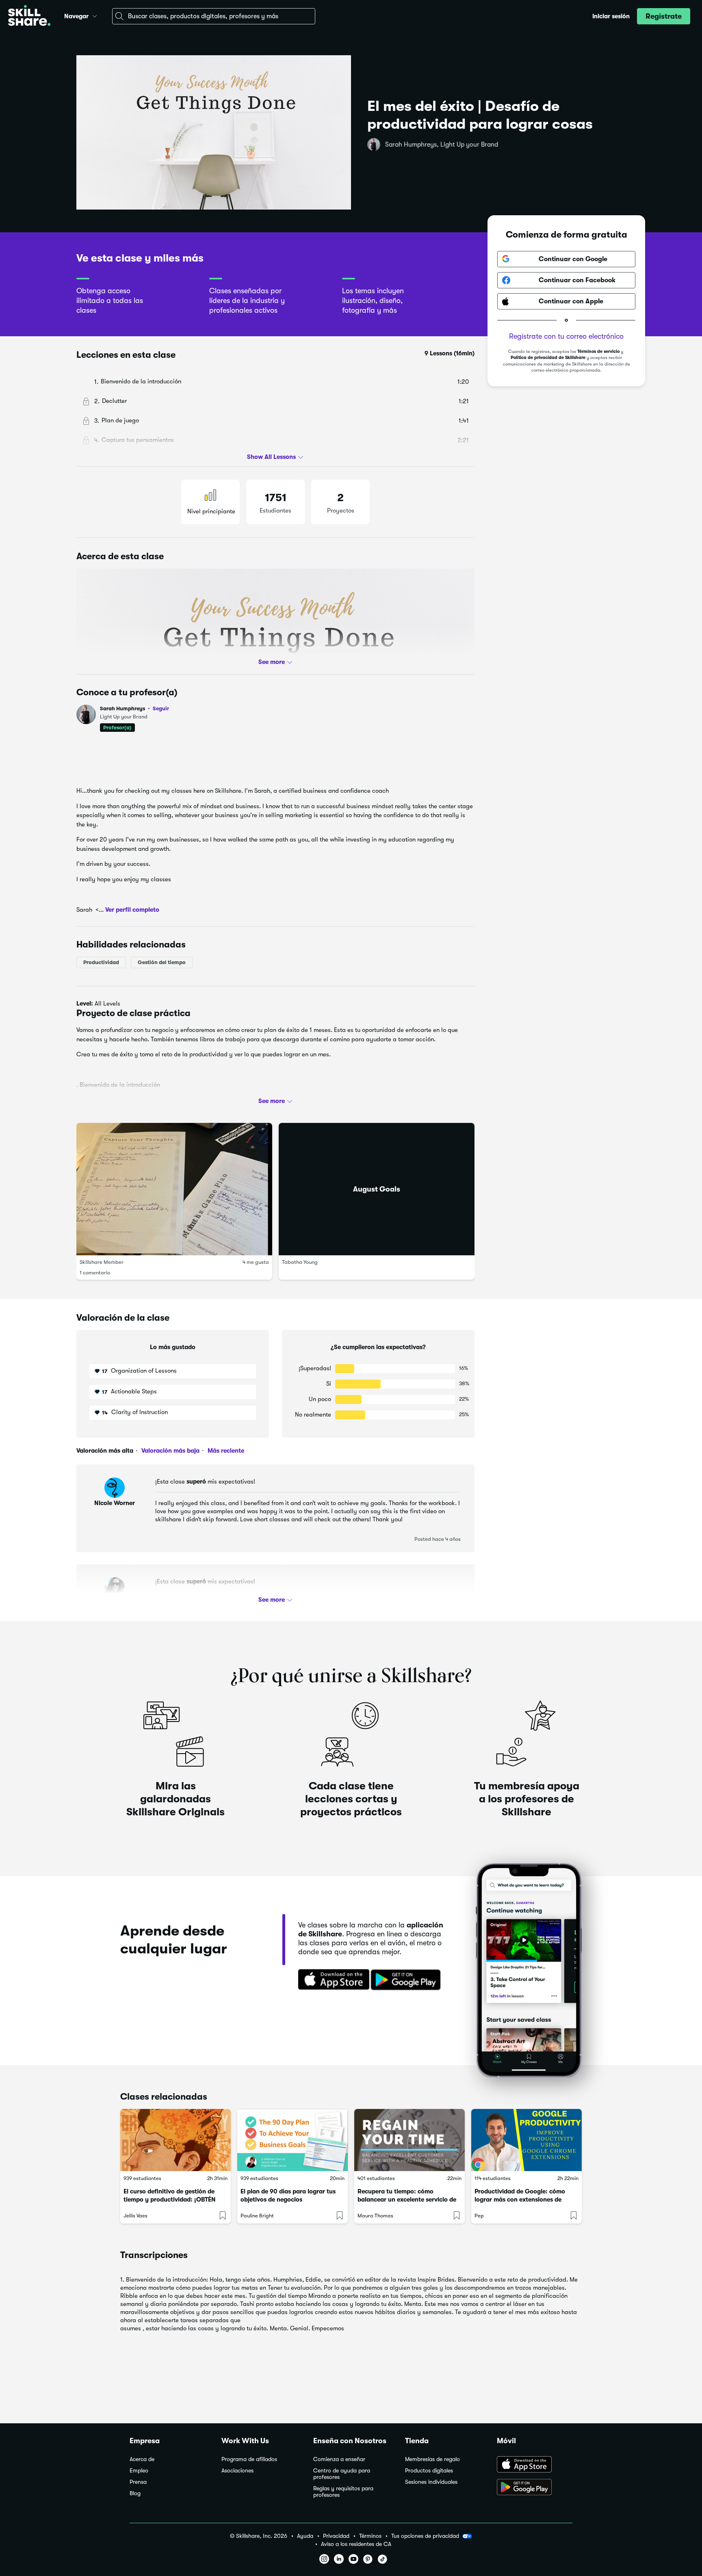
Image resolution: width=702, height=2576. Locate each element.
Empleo (139, 2471)
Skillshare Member (102, 1262)
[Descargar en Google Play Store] (535, 2488)
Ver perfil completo (132, 910)
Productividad (101, 962)
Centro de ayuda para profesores (342, 2474)
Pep (479, 2216)
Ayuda (305, 2536)
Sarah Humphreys (134, 708)
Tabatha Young (300, 1262)
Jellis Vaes (135, 2216)
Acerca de (142, 2459)
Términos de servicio (598, 351)
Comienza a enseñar (339, 2459)
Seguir (161, 708)
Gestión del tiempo (162, 962)
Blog (135, 2493)
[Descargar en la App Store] (331, 1980)
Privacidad (336, 2536)
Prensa (138, 2482)
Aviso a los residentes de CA (356, 2544)
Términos (370, 2536)
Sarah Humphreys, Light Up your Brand (442, 145)
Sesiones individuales (431, 2482)
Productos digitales (429, 2471)
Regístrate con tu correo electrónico (566, 336)
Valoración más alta (105, 1451)
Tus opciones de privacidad (425, 2536)
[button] (95, 15)
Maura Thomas (375, 2216)
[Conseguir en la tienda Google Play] (407, 1980)
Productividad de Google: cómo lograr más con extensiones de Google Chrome (520, 2200)
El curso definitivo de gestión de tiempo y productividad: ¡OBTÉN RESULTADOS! (170, 2200)
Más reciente (225, 1451)
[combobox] (214, 16)
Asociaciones (237, 2471)
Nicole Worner (115, 1503)
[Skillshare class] (175, 2140)
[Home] (29, 16)
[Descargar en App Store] (535, 2465)
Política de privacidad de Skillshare (548, 358)
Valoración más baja (170, 1451)
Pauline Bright (257, 2216)
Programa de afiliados (249, 2459)
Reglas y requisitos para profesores (343, 2492)
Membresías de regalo (432, 2459)
